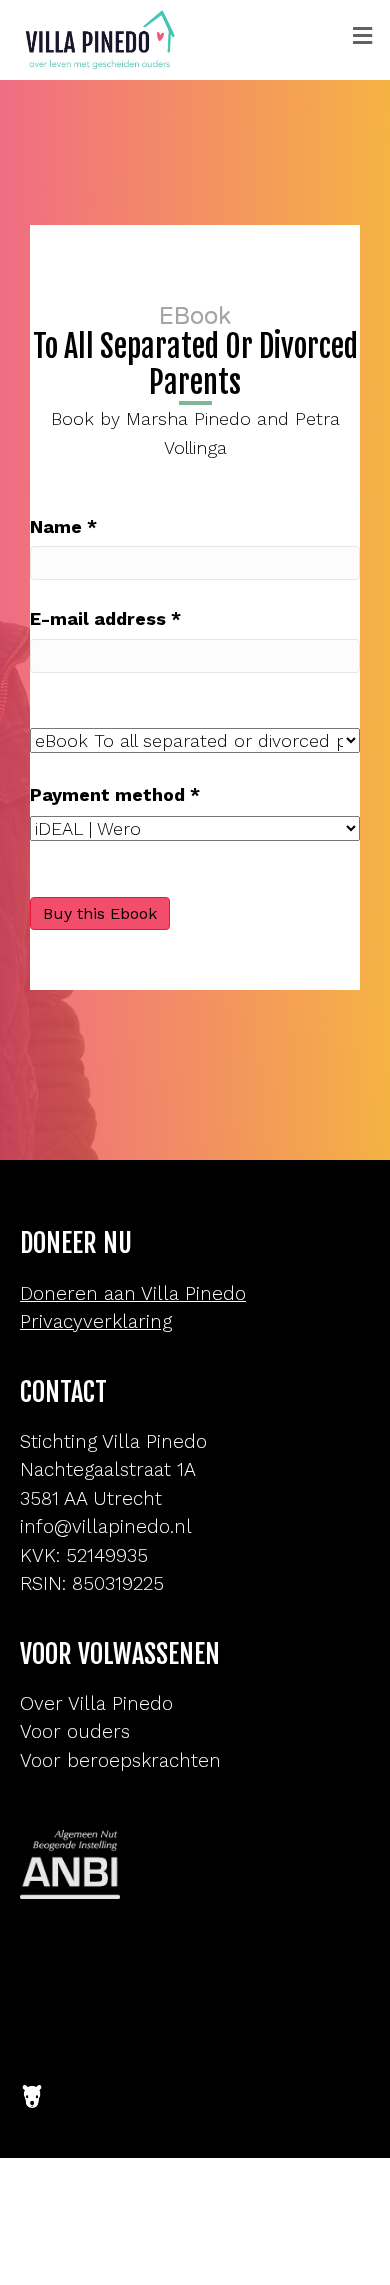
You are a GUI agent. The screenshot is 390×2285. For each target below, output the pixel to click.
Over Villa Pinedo (96, 1703)
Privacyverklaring (96, 1321)
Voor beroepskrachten (120, 1760)
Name (63, 526)
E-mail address (105, 618)
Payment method (115, 794)
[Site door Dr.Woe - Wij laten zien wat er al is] (32, 2081)
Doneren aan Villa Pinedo (133, 1293)
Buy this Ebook (100, 913)
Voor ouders (75, 1731)
